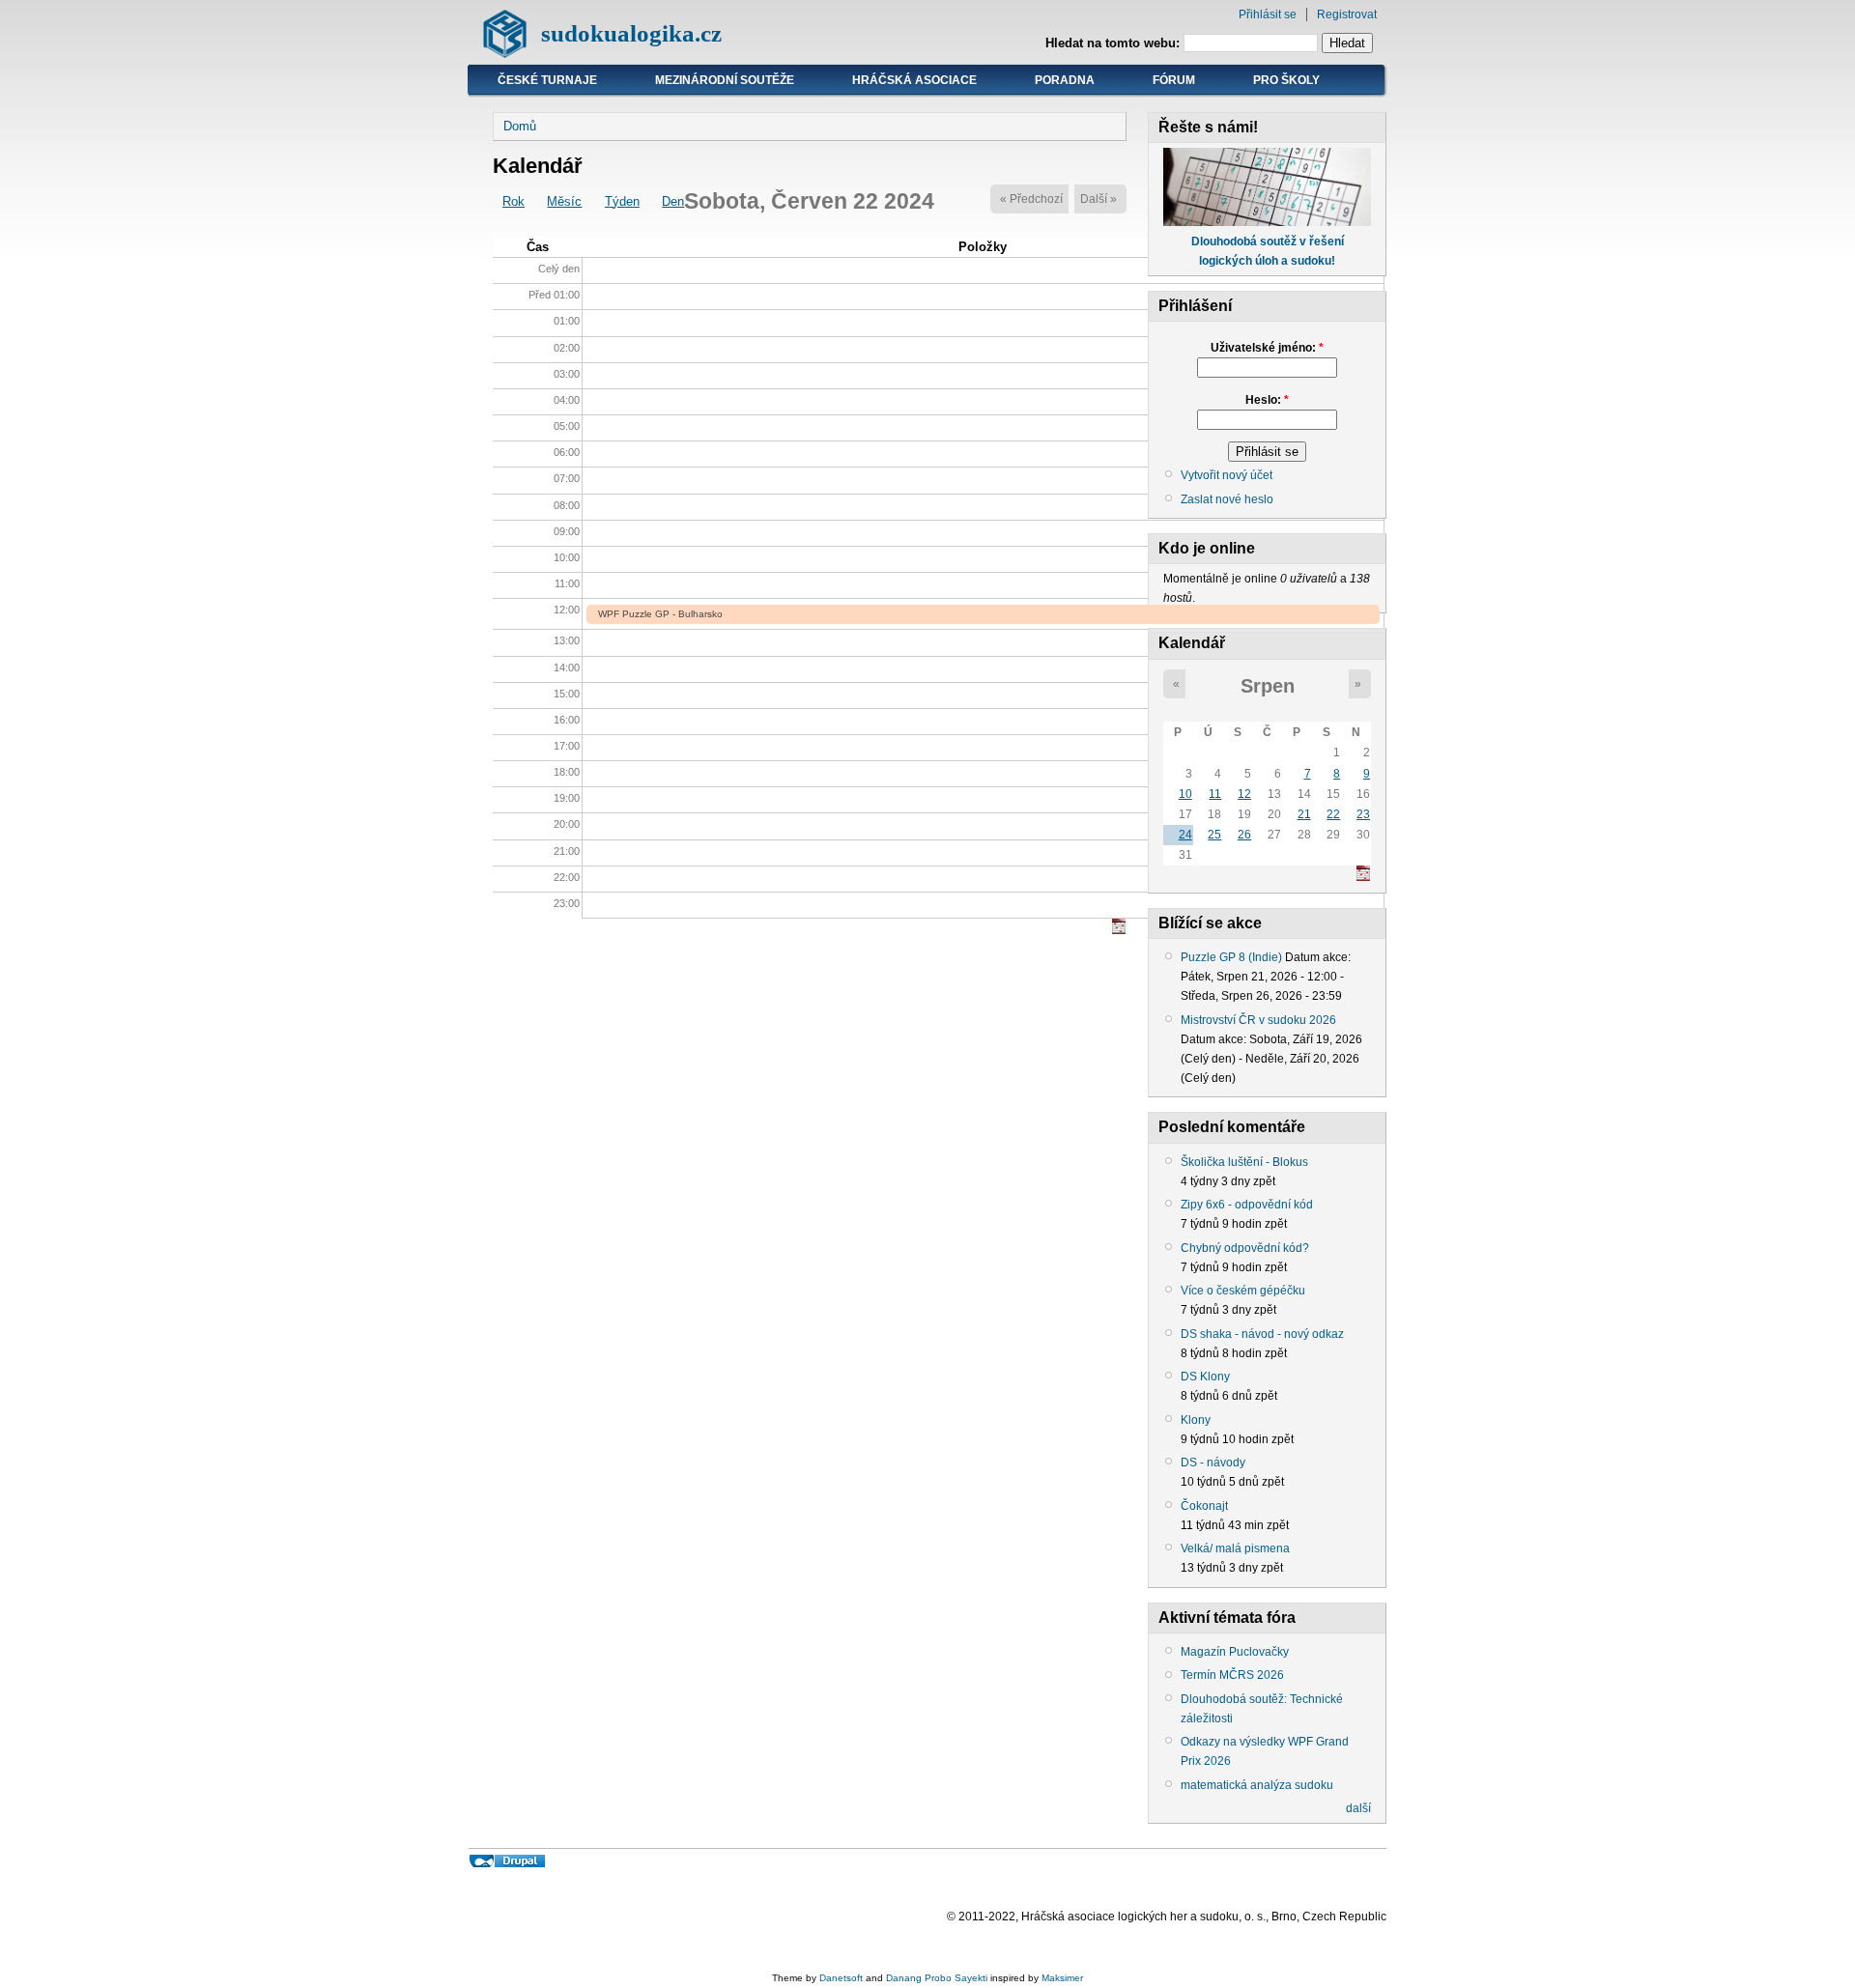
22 (1333, 814)
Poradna (1065, 80)
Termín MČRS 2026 (1232, 1675)
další (1358, 1808)
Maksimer (1062, 1978)
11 (1215, 794)
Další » (1099, 199)
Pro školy (1286, 80)
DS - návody (1213, 1463)
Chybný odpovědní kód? (1245, 1248)
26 (1244, 835)
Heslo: (1267, 400)
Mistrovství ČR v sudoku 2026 (1258, 1020)
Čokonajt (1204, 1506)
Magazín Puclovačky (1235, 1652)
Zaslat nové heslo (1227, 499)
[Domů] (505, 54)
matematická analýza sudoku (1257, 1785)
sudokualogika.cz (631, 33)
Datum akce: (1318, 957)
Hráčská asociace (914, 80)
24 (1185, 835)
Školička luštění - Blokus (1244, 1162)
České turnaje (547, 80)
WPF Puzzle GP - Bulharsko (660, 614)
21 (1304, 814)
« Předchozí (1031, 199)
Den (673, 201)
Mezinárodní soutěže (725, 80)
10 (1185, 794)
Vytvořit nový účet (1227, 475)
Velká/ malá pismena (1235, 1548)
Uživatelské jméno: (1267, 348)
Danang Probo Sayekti (937, 1978)
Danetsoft (841, 1978)
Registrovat (1347, 14)
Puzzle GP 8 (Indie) (1231, 957)
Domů (520, 126)
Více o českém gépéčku (1243, 1291)
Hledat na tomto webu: (1114, 43)
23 (1363, 814)
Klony (1196, 1420)
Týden (622, 201)
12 (1244, 794)
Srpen (1268, 686)
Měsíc (564, 201)
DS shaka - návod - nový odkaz (1262, 1334)
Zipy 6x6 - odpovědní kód (1247, 1205)
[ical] (1119, 930)
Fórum (1174, 80)
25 (1214, 835)
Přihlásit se (1268, 14)
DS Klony (1205, 1377)
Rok (514, 201)
